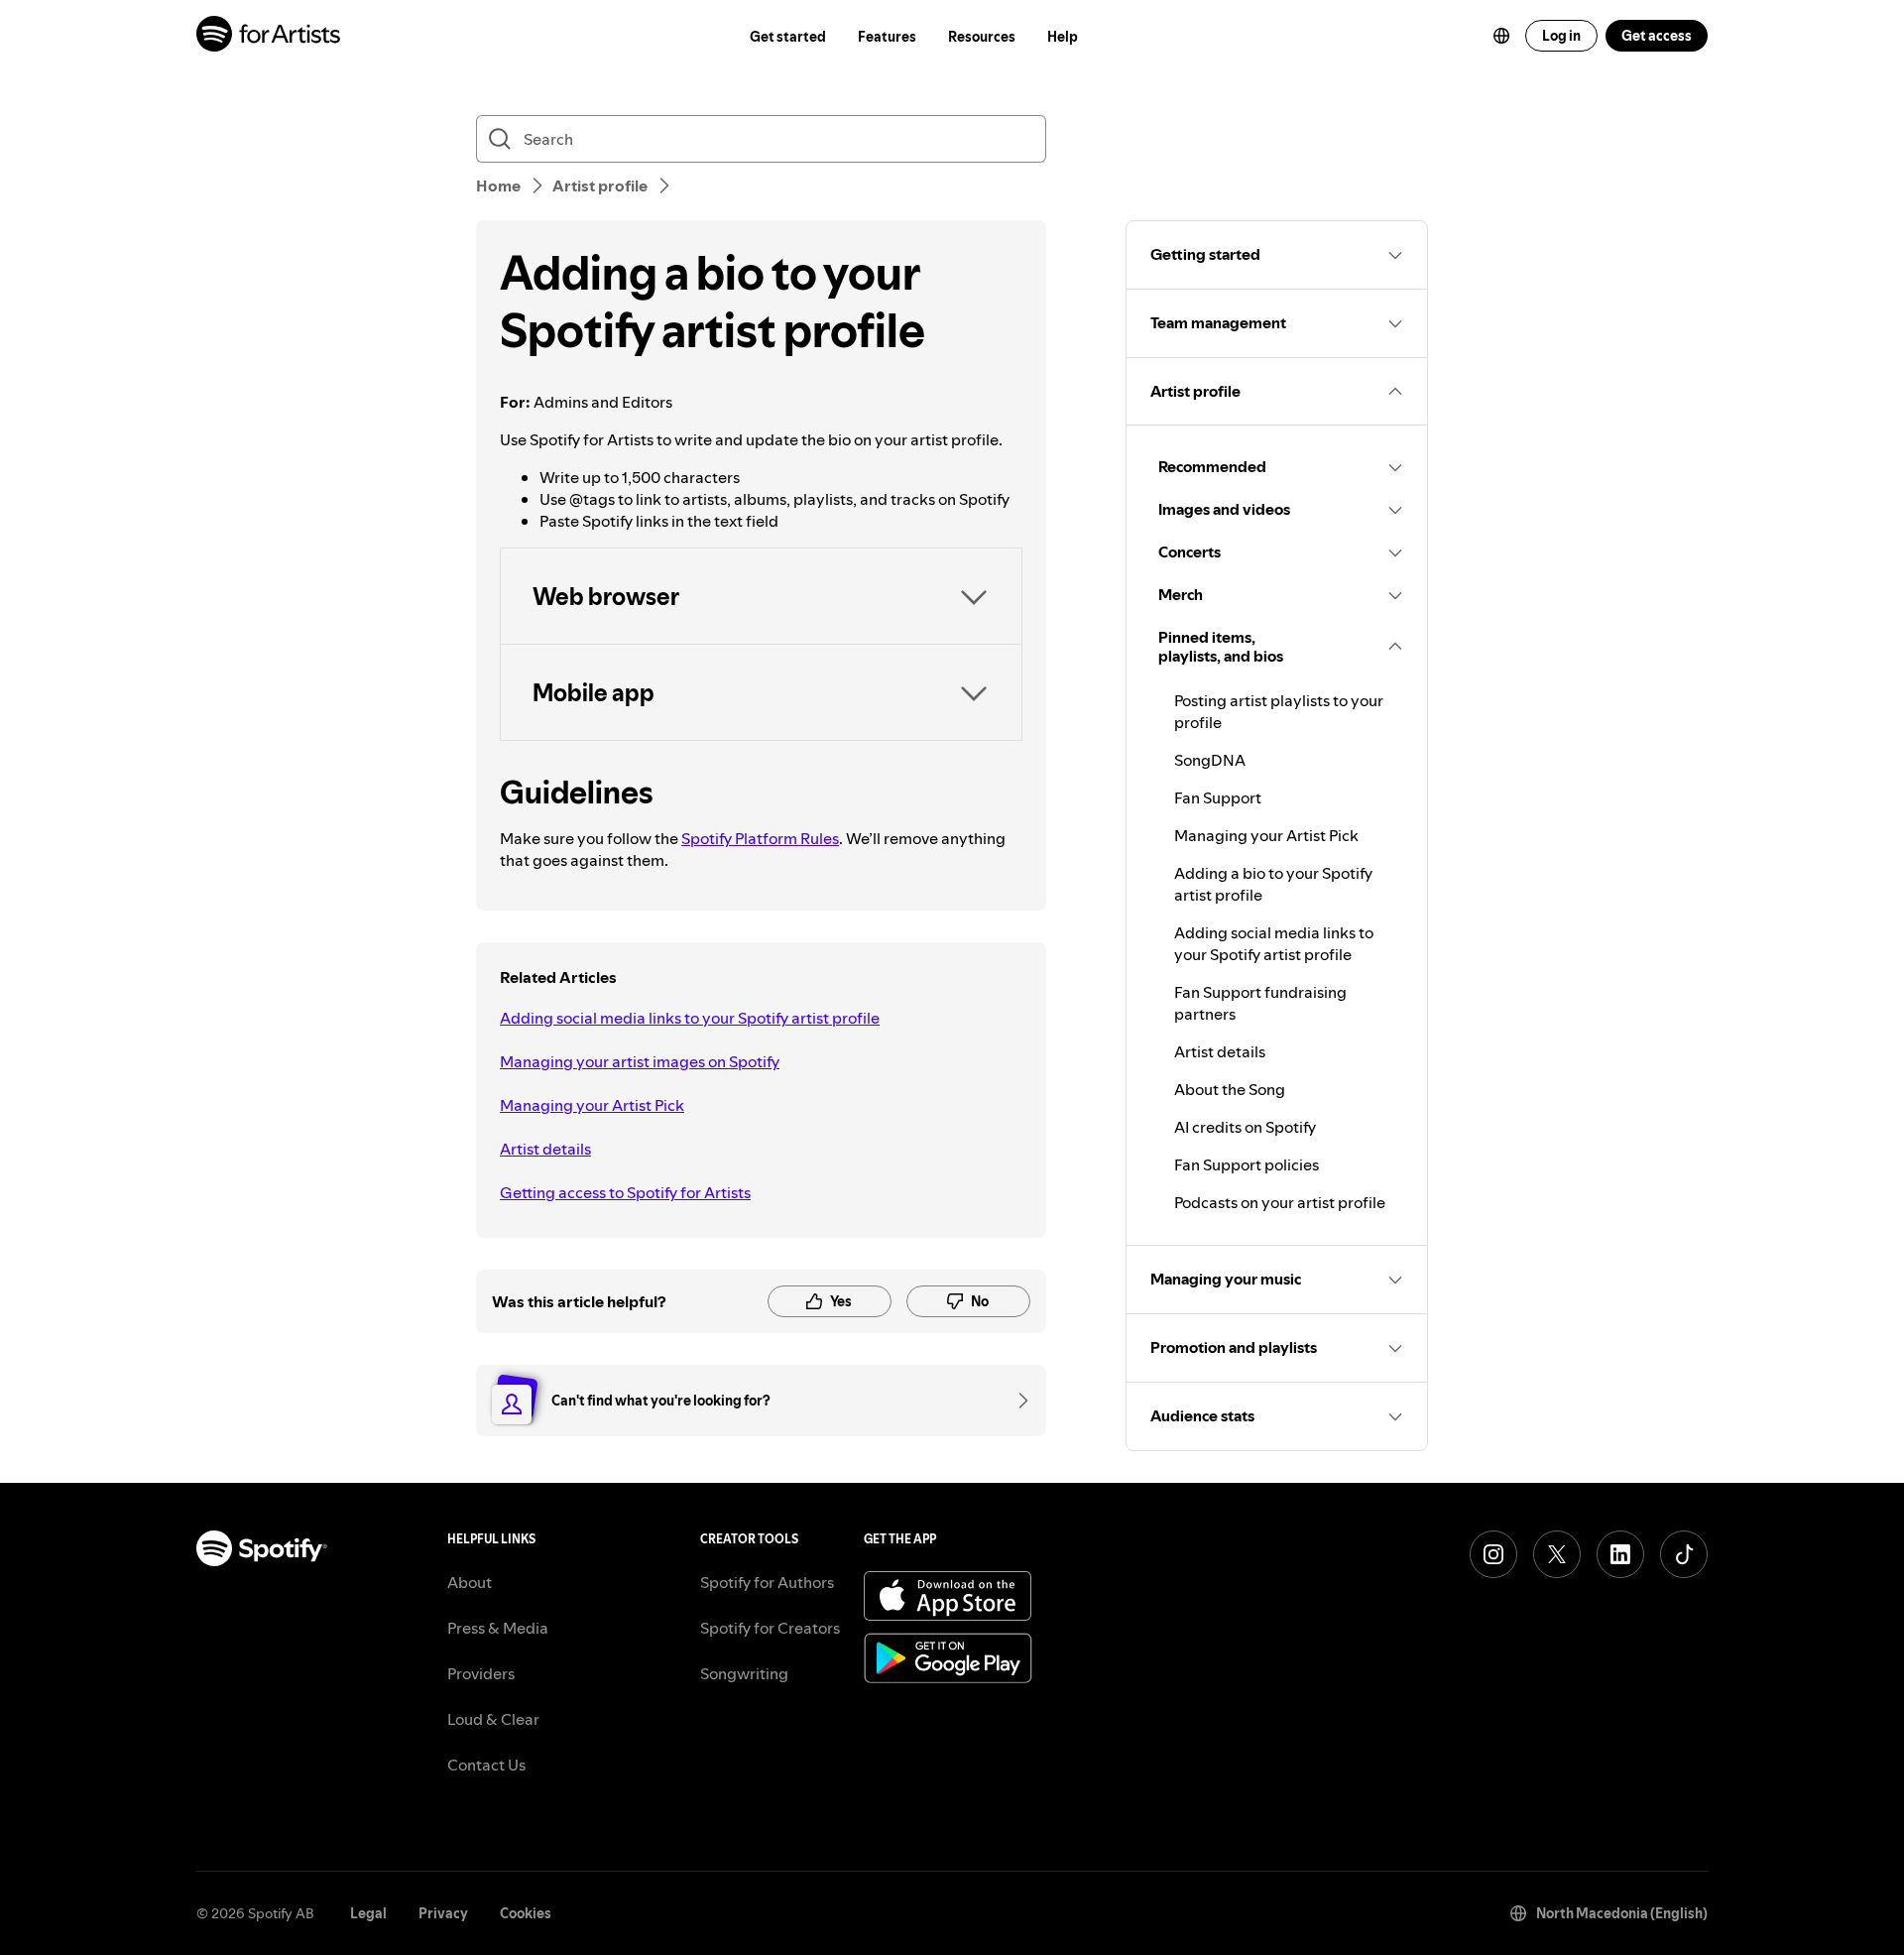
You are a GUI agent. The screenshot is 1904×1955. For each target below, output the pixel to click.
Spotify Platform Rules (760, 838)
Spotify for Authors (767, 1582)
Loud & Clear (493, 1719)
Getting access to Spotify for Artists (625, 1192)
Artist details (545, 1149)
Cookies (526, 1913)
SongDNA (1210, 760)
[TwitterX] (1557, 1554)
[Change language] (1501, 36)
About (470, 1582)
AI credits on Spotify (1245, 1127)
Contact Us (486, 1765)
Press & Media (498, 1628)
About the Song (1230, 1089)
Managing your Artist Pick (592, 1105)
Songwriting (744, 1673)
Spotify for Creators (770, 1628)
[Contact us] (1016, 1401)
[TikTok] (1684, 1554)
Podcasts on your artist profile (1280, 1202)
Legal (368, 1913)
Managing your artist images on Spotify (640, 1061)
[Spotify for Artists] (269, 36)
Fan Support (1218, 797)
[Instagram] (1493, 1554)
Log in (1561, 36)
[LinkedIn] (1620, 1554)
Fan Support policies (1247, 1164)
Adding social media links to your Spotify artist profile (690, 1018)
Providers (481, 1673)
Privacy (443, 1913)
